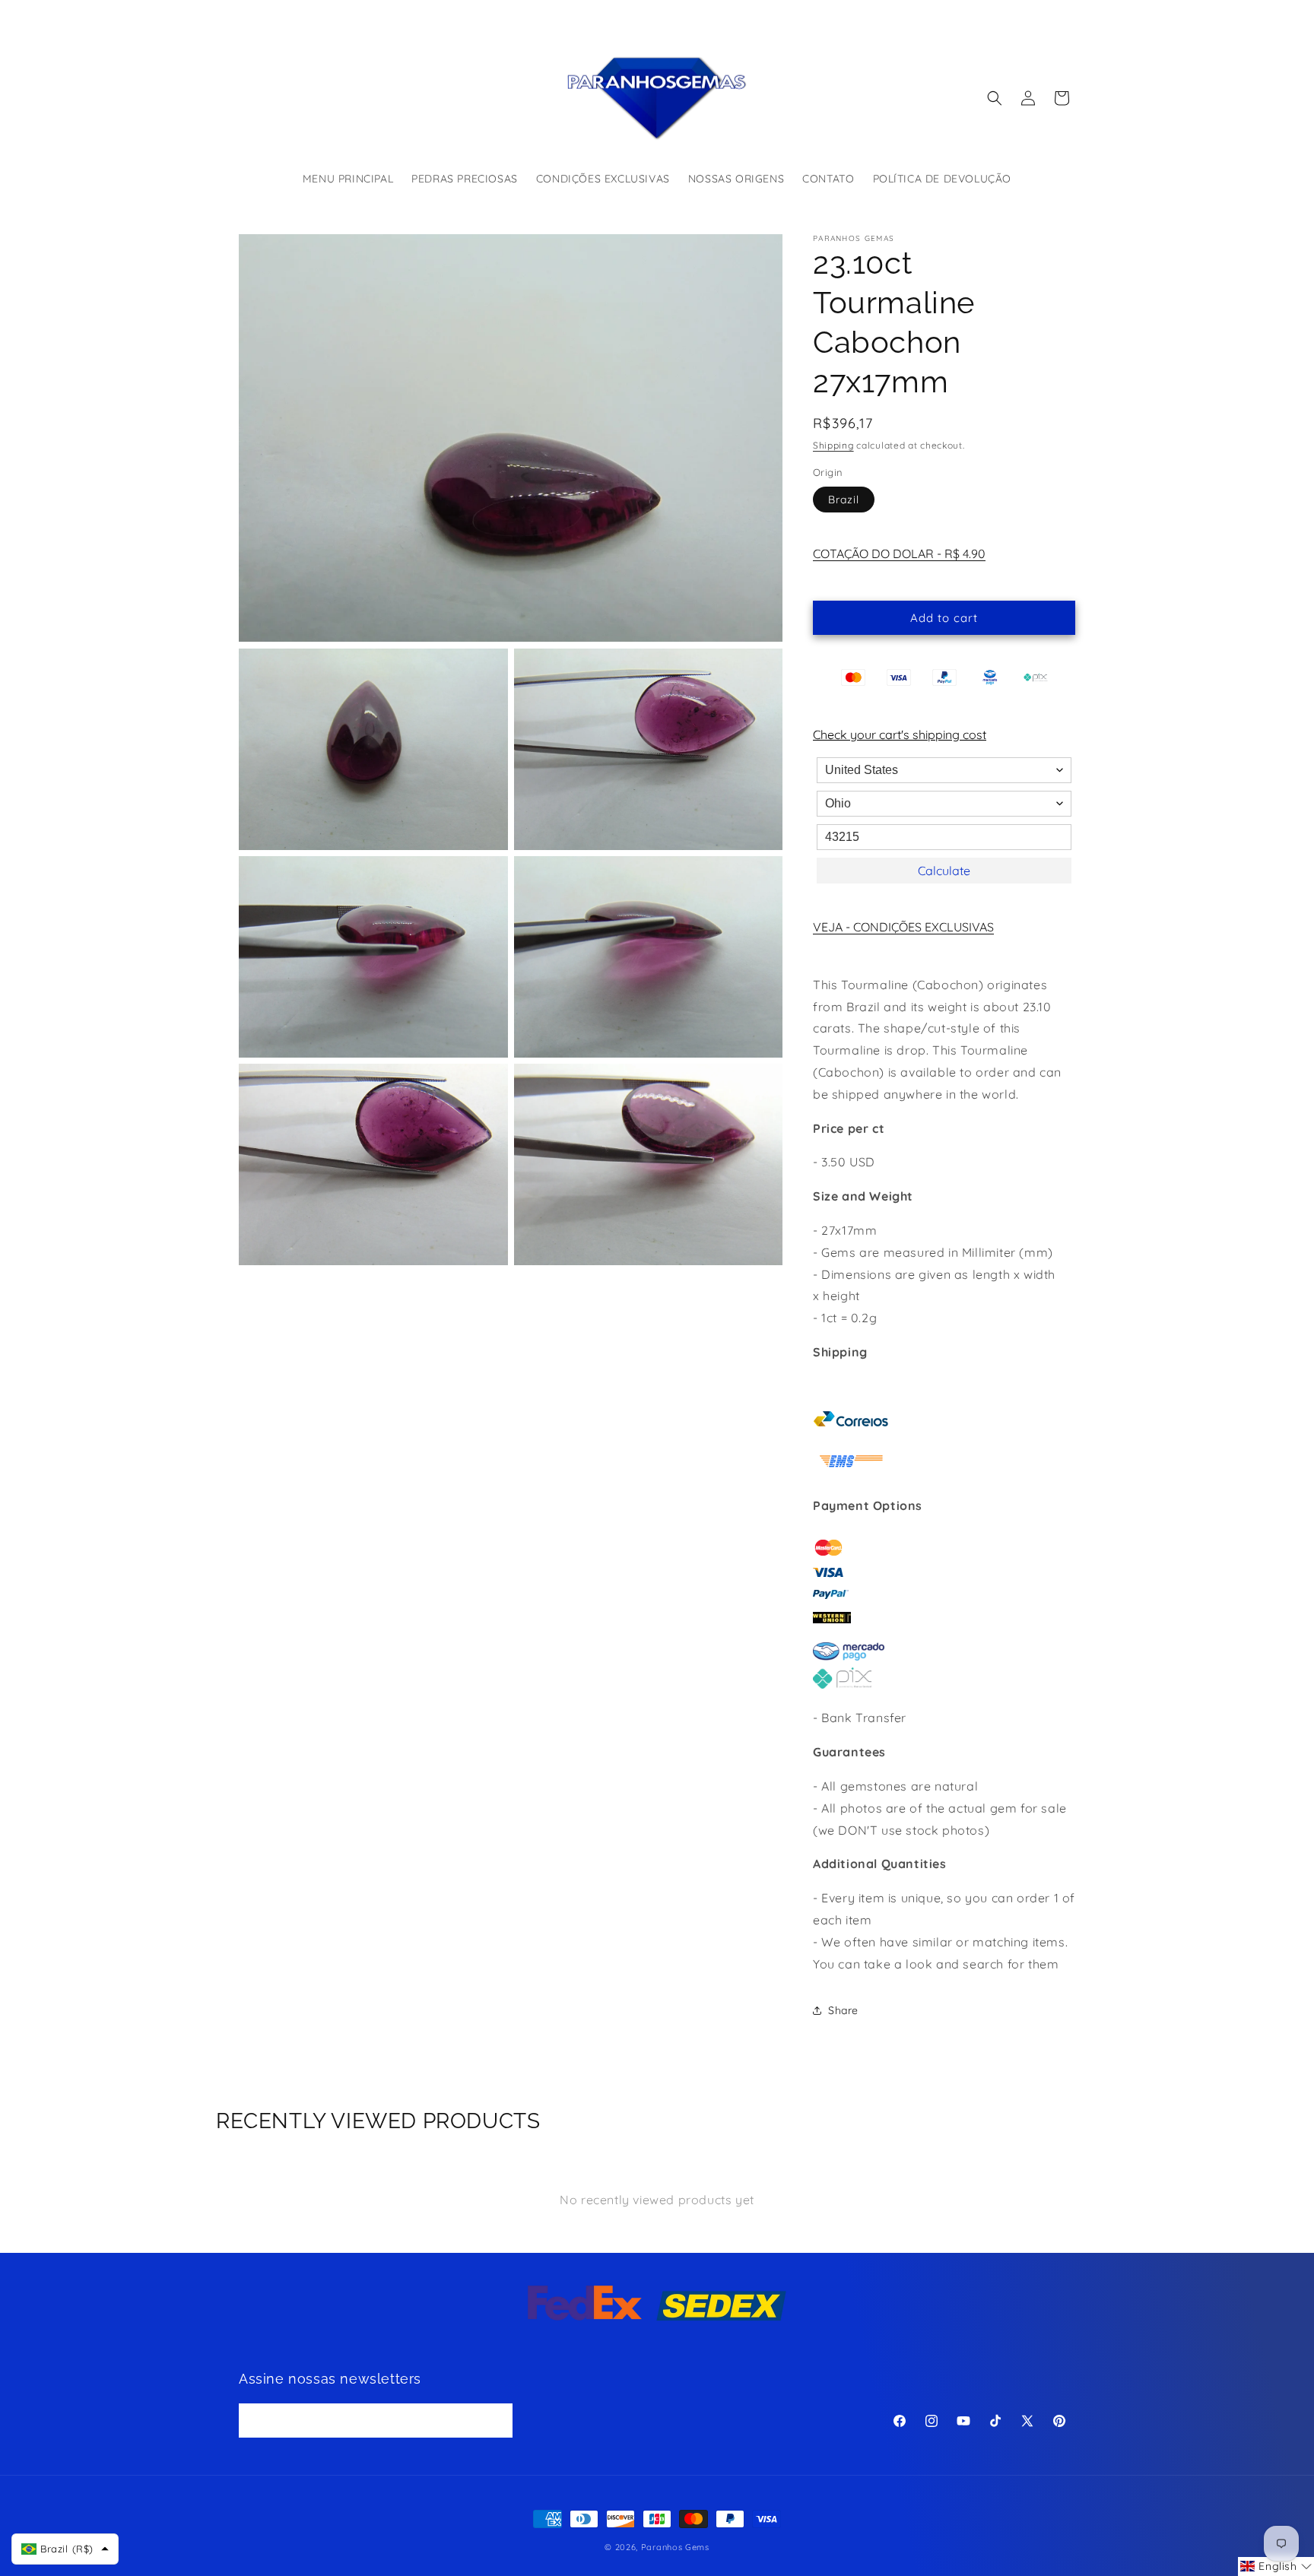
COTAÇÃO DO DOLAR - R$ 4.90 (899, 554)
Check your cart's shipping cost (900, 734)
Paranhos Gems (675, 2547)
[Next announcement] (819, 14)
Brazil (844, 500)
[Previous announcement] (495, 14)
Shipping (833, 445)
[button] (995, 98)
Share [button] (843, 2010)
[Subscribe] (496, 2420)
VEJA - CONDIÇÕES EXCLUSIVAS (903, 927)
